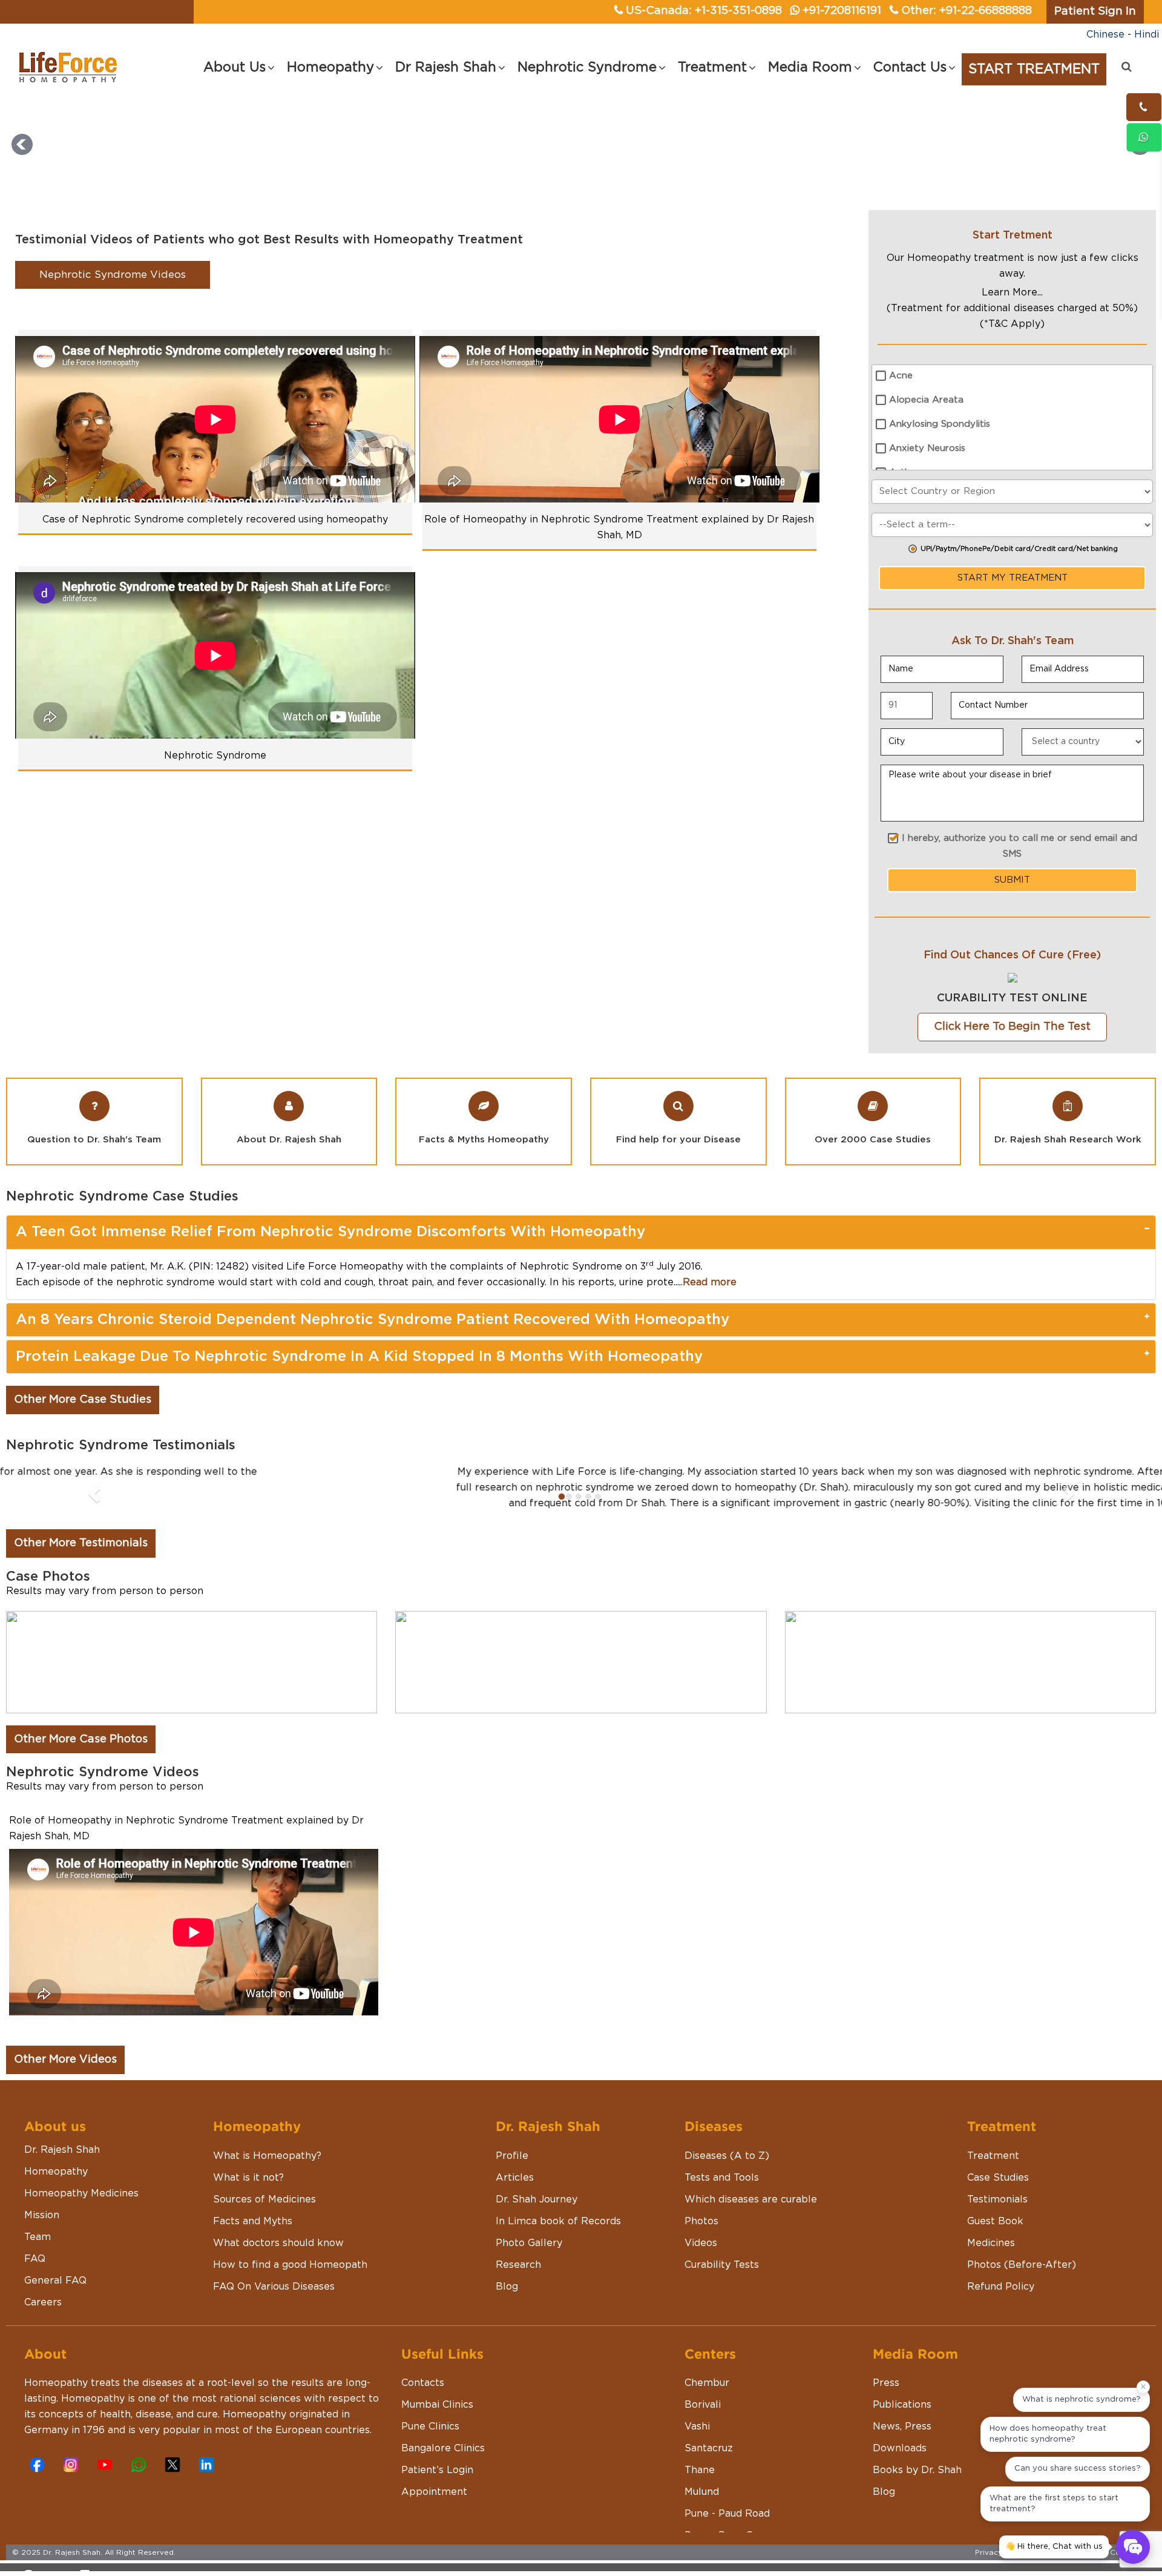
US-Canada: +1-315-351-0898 (704, 11)
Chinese (1105, 35)
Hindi (1147, 35)
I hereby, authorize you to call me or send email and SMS (1019, 846)
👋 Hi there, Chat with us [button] (1054, 2547)
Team (38, 2253)
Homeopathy (56, 2187)
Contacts (423, 2399)
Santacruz (709, 2464)
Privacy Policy (1001, 2568)
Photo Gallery (529, 2259)
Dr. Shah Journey (537, 2215)
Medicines (991, 2259)
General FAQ (55, 2296)
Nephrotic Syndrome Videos (113, 275)
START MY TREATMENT (1013, 578)
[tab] (581, 1232)
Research (518, 2281)
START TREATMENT (1034, 69)
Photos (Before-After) (1022, 2281)
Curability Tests (722, 2281)
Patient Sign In (1095, 12)
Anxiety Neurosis (927, 448)
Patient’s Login (437, 2486)
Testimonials (997, 2215)
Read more (710, 1282)
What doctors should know (278, 2259)
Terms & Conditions (1114, 2568)
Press (886, 2399)
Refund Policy (1001, 2302)
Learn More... (1012, 292)
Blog (507, 2302)
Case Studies (998, 2193)
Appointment (434, 2508)
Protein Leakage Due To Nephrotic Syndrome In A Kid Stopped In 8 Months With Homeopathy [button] (359, 1357)
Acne (901, 376)
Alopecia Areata (926, 400)
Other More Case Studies (83, 1400)
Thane (700, 2486)
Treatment (993, 2172)
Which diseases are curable (751, 2215)
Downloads (900, 2464)
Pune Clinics (430, 2442)
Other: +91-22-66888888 (967, 11)
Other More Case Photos (81, 1755)
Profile (512, 2172)
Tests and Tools (722, 2193)
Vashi (697, 2442)
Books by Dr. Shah (917, 2486)
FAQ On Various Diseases (274, 2302)
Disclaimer (1053, 2568)
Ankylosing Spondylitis (940, 424)
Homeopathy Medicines (81, 2209)
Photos (701, 2237)
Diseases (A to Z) (727, 2172)
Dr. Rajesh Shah (62, 2166)
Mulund (702, 2508)
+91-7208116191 (842, 11)
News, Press (902, 2442)
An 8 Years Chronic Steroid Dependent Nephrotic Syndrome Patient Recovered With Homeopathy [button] (373, 1320)
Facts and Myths (253, 2237)
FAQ (35, 2275)
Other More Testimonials (81, 1559)
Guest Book (995, 2237)
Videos (701, 2259)
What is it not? (248, 2193)
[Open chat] (1133, 2547)
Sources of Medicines (264, 2215)
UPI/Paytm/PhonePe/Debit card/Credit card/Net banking (1019, 549)
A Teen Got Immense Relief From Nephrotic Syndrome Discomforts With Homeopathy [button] (330, 1232)
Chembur (707, 2399)
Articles (515, 2193)
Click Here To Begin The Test (1012, 1027)
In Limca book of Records (558, 2237)
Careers (43, 2318)
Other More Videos (65, 2075)
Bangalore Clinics (443, 2464)
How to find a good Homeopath (290, 2281)
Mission (42, 2231)
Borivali (703, 2420)
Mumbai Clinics (437, 2420)
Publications (902, 2420)
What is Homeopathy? (267, 2172)
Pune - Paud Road (727, 2529)
